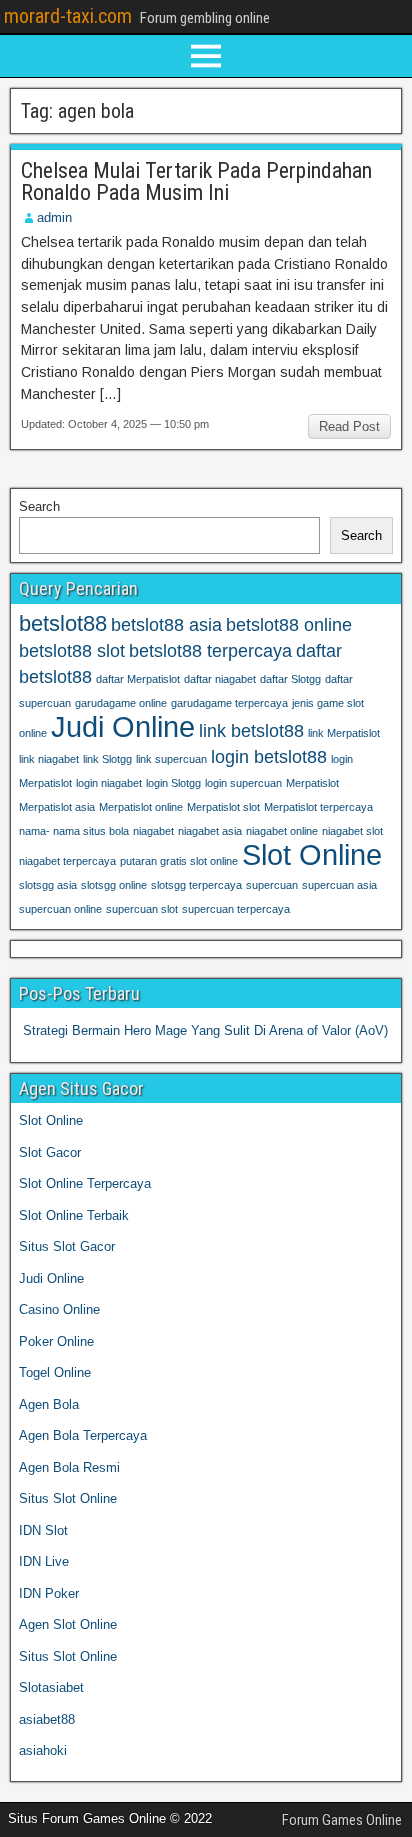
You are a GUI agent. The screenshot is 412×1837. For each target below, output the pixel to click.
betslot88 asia (166, 625)
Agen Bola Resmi (69, 1467)
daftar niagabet (220, 679)
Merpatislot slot (223, 807)
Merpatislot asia (57, 807)
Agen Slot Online (68, 1624)
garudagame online (121, 703)
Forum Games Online (342, 1820)
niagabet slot (352, 831)
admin (54, 217)
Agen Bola (49, 1404)
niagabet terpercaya (67, 861)
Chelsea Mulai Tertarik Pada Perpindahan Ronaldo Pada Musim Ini (196, 181)
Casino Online (59, 1309)
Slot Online (312, 854)
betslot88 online (289, 625)
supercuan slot (142, 909)
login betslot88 (269, 757)
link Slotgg (107, 759)
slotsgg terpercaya (196, 885)
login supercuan (243, 783)
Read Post (349, 426)
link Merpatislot (344, 733)
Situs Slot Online (68, 1498)
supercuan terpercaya (236, 909)
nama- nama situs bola (74, 831)
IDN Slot (43, 1530)
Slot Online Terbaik (74, 1215)
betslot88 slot (72, 651)
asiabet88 (47, 1719)
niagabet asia (210, 831)
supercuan (272, 885)
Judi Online (123, 726)
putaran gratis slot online (179, 861)
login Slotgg (173, 783)
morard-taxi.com (68, 16)
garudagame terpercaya (229, 703)
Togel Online (55, 1372)
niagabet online (282, 831)
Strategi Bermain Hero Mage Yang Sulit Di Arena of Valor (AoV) (205, 1030)
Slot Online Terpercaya (85, 1183)
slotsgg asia (48, 885)
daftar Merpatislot (138, 679)
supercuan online (60, 909)
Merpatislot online (141, 807)
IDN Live (44, 1561)
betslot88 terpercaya (210, 651)
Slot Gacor (50, 1152)
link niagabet (49, 759)
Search (39, 506)
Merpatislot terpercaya (318, 807)
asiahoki (43, 1750)
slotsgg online (114, 885)
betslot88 (63, 623)
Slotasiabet (51, 1687)
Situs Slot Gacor (67, 1246)
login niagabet (109, 783)
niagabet (153, 831)
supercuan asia (339, 885)
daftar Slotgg (290, 679)
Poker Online (56, 1341)
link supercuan (171, 759)
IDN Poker (49, 1593)
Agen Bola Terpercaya (83, 1435)
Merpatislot (312, 783)
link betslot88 (251, 731)
